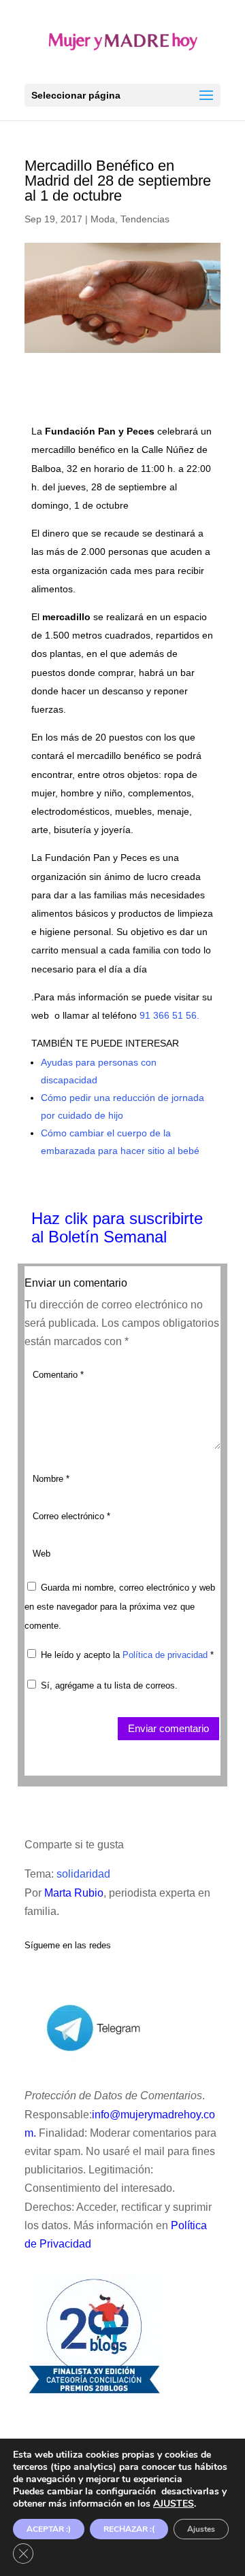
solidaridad (83, 1874)
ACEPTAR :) (49, 2529)
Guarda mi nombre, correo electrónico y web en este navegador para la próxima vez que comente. (120, 1607)
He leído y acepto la (127, 1655)
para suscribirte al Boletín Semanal (117, 1227)
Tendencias (145, 219)
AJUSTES (174, 2504)
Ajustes (201, 2529)
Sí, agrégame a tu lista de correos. (108, 1685)
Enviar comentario (168, 1728)
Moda (103, 219)
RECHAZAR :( (129, 2529)
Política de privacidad (166, 1655)
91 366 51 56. (169, 1015)
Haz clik (62, 1218)
